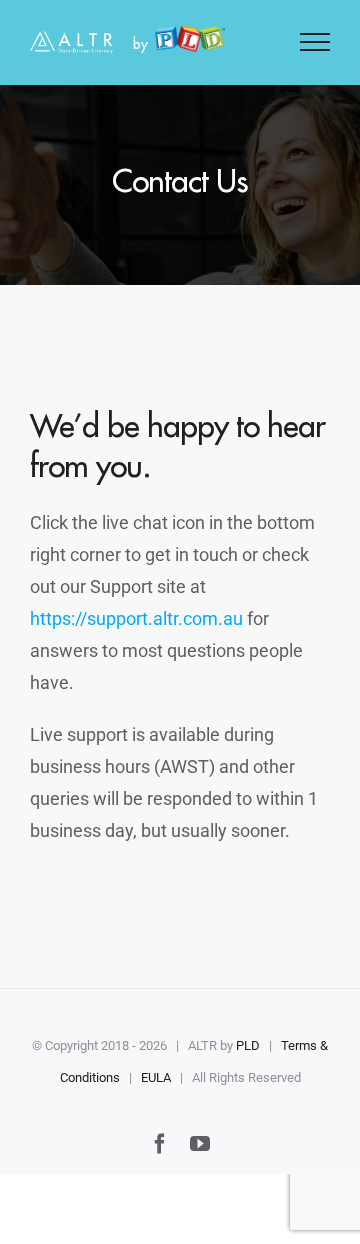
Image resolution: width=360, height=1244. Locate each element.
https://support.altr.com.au (136, 618)
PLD (248, 1045)
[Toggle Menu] (315, 42)
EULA (156, 1077)
